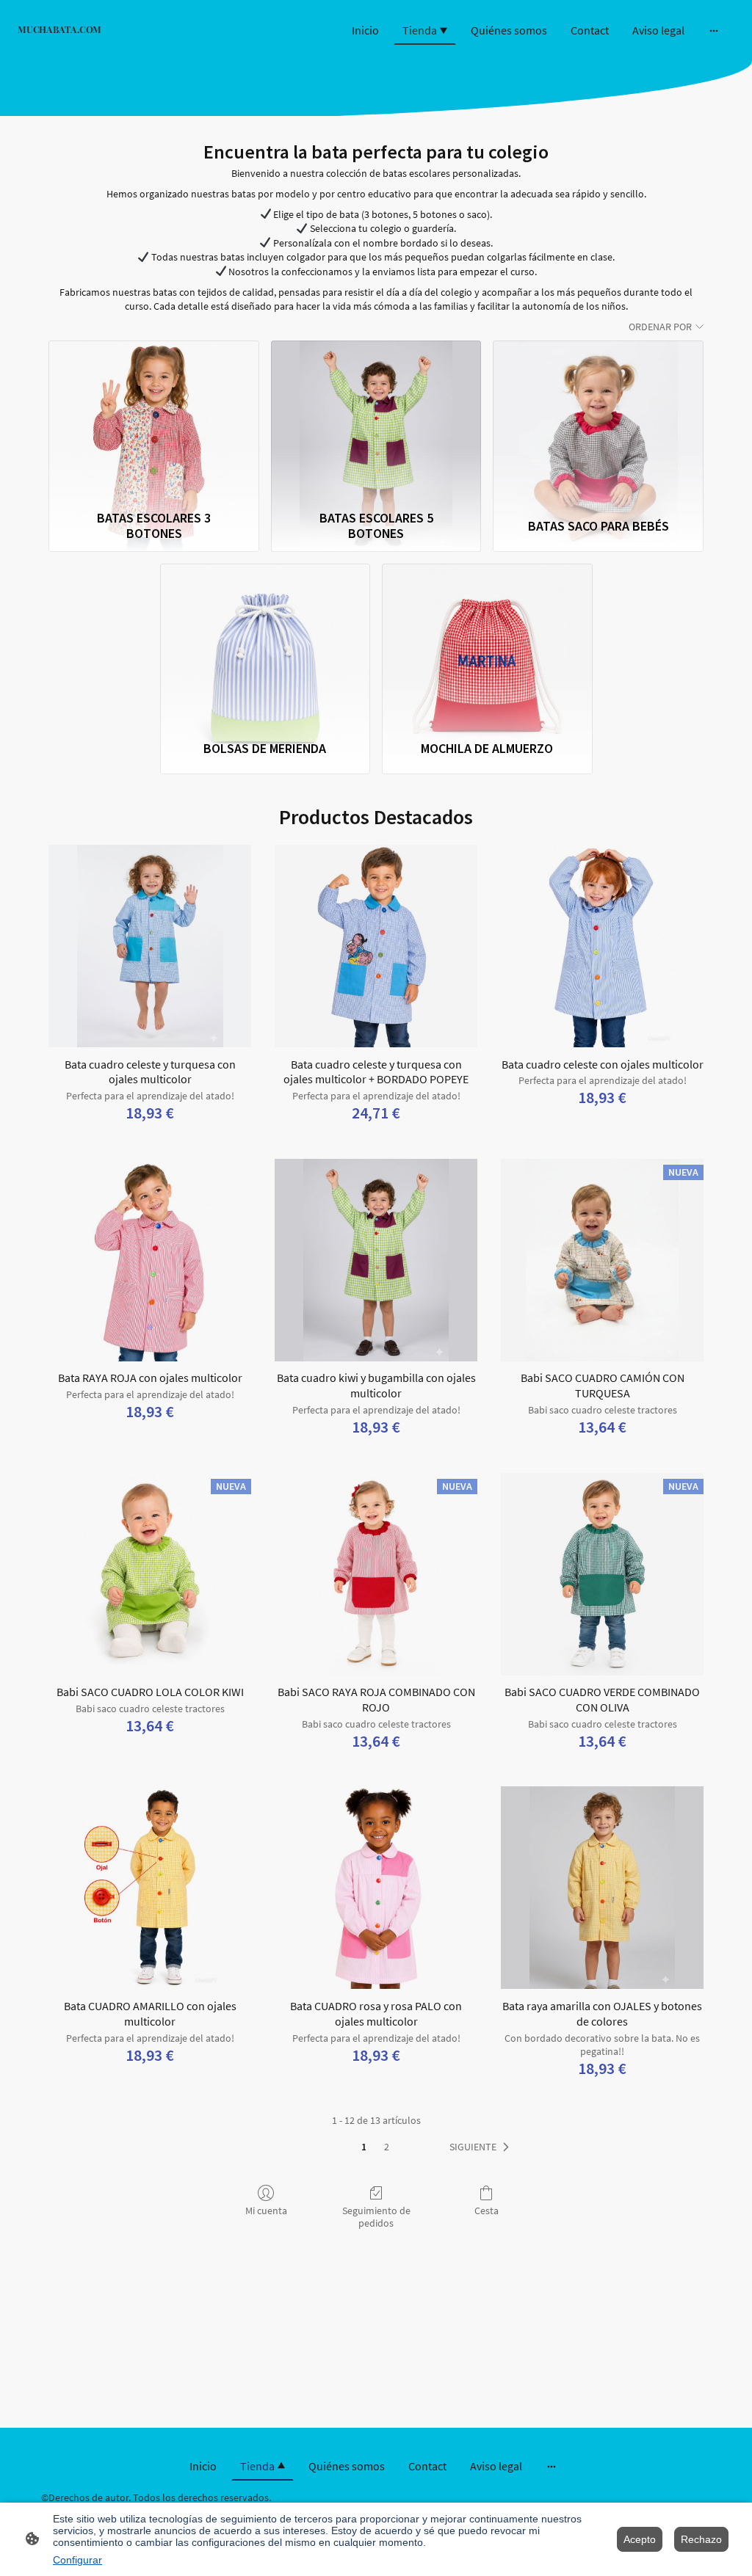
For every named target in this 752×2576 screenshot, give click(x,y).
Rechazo (701, 2539)
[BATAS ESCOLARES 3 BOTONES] (154, 422)
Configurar (77, 2560)
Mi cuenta (266, 2211)
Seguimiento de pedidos (376, 2217)
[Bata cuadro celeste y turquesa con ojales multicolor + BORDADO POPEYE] (376, 946)
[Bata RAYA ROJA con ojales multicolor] (150, 1260)
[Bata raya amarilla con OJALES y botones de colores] (602, 1888)
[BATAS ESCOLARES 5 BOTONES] (376, 422)
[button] (482, 2147)
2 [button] (387, 2147)
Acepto (640, 2539)
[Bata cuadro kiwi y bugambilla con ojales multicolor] (376, 1260)
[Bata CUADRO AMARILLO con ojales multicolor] (150, 1888)
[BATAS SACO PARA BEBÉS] (598, 422)
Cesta (487, 2211)
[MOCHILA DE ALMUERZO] (487, 645)
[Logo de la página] (133, 43)
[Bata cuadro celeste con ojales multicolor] (602, 946)
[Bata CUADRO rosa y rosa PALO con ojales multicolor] (376, 1888)
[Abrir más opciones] (714, 30)
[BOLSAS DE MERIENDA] (265, 645)
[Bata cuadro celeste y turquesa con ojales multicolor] (150, 946)
